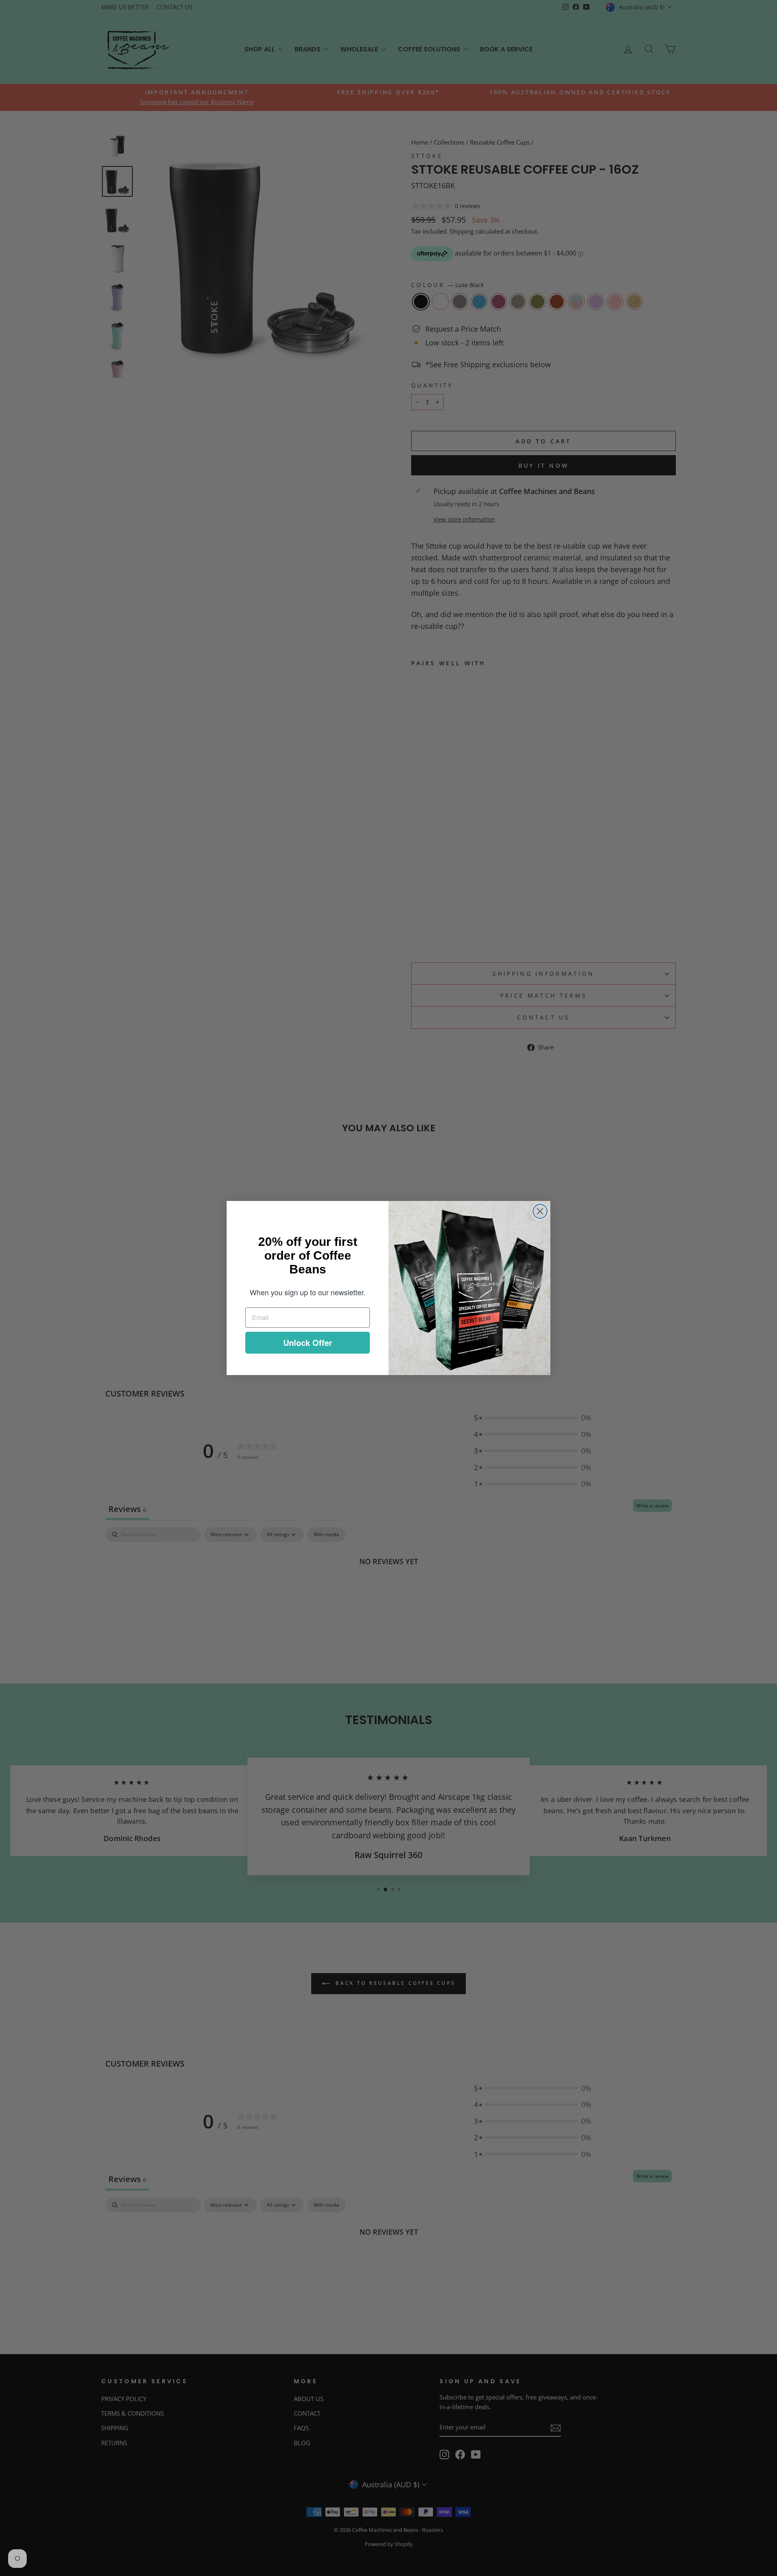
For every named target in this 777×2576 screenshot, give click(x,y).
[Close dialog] (540, 1211)
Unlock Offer (308, 1342)
